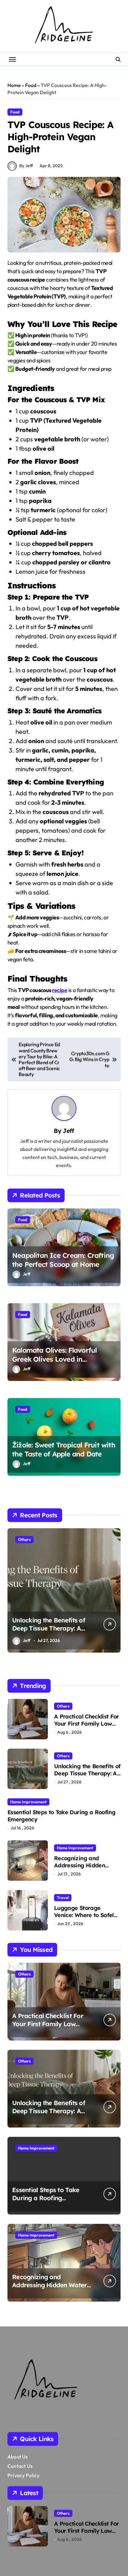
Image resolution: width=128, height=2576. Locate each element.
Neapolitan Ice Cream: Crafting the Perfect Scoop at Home (63, 1260)
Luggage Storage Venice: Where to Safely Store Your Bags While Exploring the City (85, 1919)
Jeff (68, 1131)
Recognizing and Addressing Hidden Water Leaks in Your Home (81, 1869)
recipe (59, 990)
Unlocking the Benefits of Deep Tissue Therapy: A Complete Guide (49, 1628)
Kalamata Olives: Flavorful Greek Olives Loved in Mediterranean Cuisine (54, 1359)
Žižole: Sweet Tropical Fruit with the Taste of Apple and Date (64, 1449)
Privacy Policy (23, 2475)
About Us (18, 2457)
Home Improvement (28, 1802)
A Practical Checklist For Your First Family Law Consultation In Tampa (87, 1724)
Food (31, 85)
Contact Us (20, 2466)
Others (24, 1539)
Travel (63, 1897)
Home (14, 85)
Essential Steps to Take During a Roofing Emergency (61, 1816)
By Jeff (26, 166)
